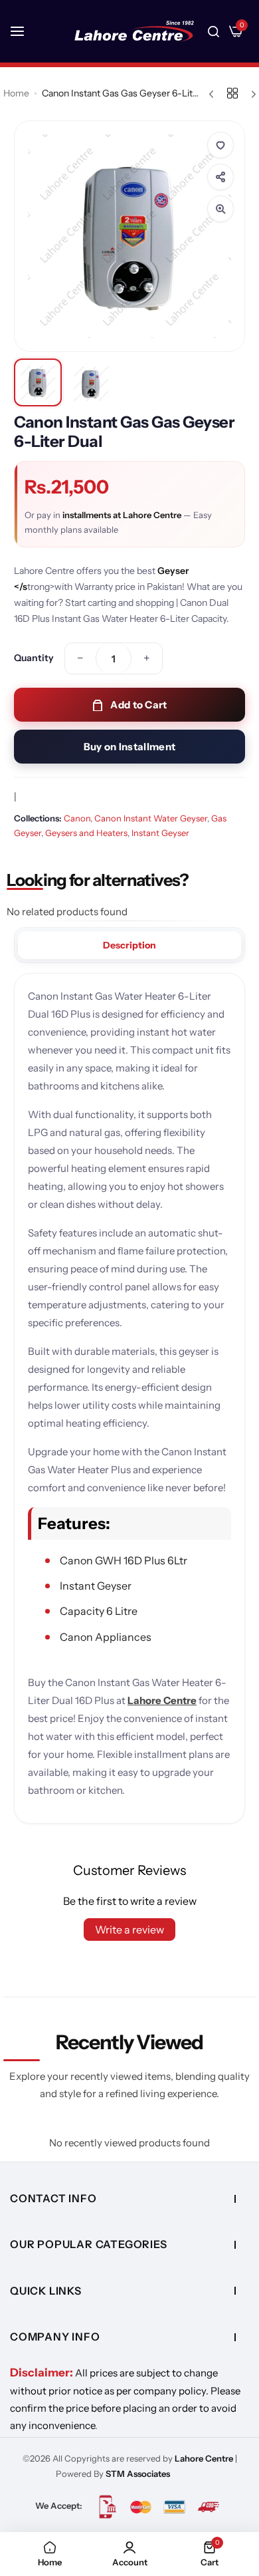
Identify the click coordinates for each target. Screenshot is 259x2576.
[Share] (220, 177)
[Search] (214, 31)
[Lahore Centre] (134, 31)
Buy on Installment (129, 747)
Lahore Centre (162, 1700)
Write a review (129, 1930)
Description (129, 945)
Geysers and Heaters (86, 833)
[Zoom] (220, 209)
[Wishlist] (220, 145)
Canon (77, 818)
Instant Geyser (160, 833)
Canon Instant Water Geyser (151, 818)
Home (16, 93)
